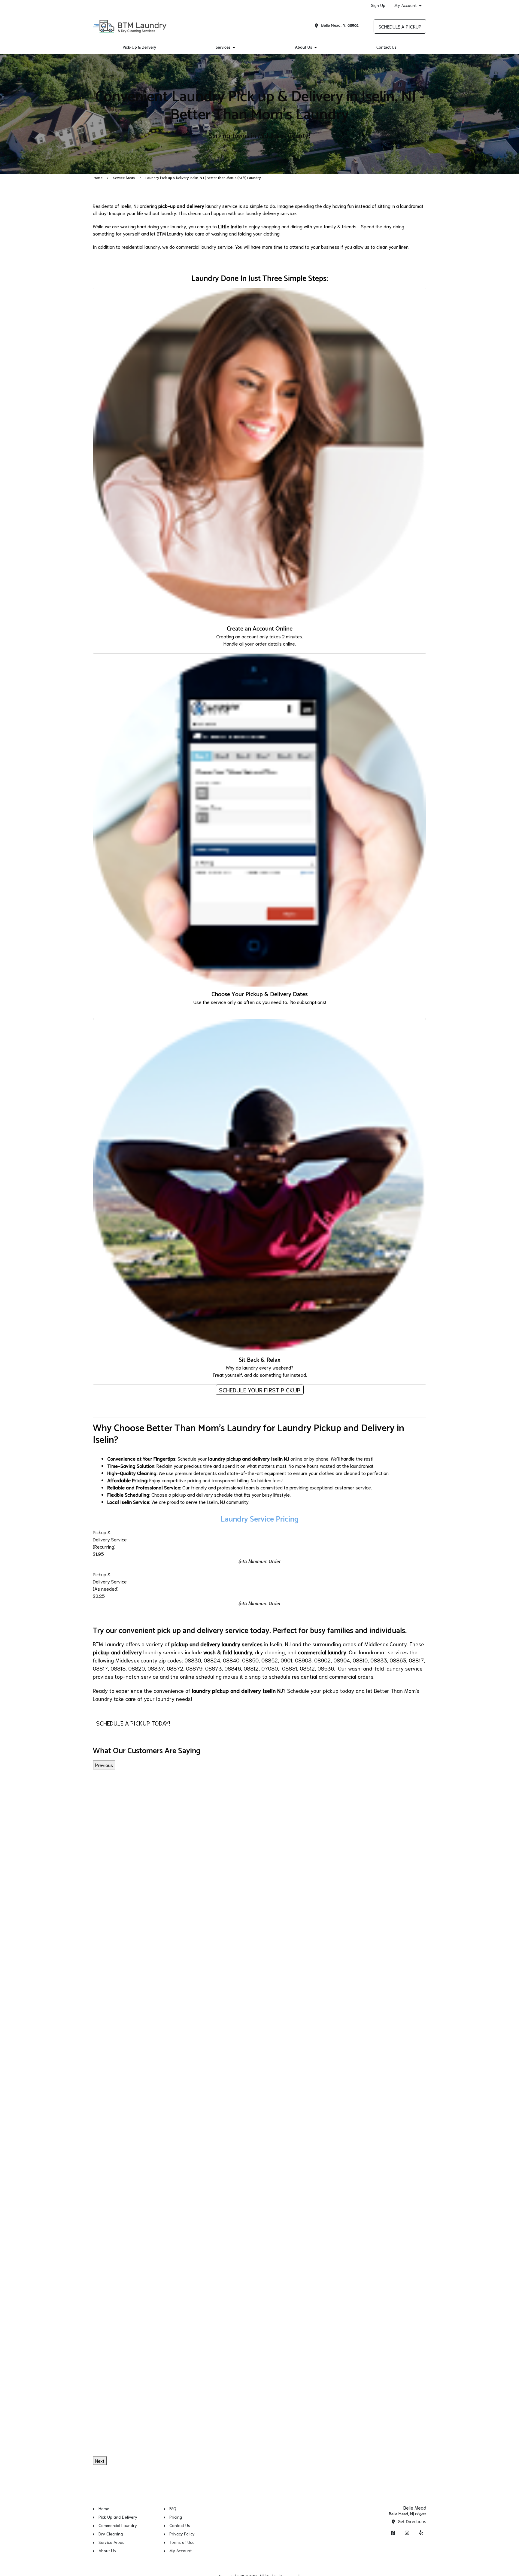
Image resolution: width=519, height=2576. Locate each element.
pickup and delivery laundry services (217, 1644)
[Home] (130, 26)
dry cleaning (270, 1652)
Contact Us (386, 48)
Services (223, 48)
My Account (405, 5)
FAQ (173, 2508)
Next (100, 2460)
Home (98, 177)
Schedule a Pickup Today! (133, 1723)
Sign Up (378, 5)
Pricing (176, 2517)
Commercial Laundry (118, 2525)
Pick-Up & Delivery (139, 48)
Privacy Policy (182, 2534)
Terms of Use (182, 2542)
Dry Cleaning (111, 2534)
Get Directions (411, 2521)
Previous (104, 1765)
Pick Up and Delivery (118, 2517)
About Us (304, 48)
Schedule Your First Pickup (260, 1390)
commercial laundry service (204, 246)
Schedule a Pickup (400, 26)
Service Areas (124, 177)
